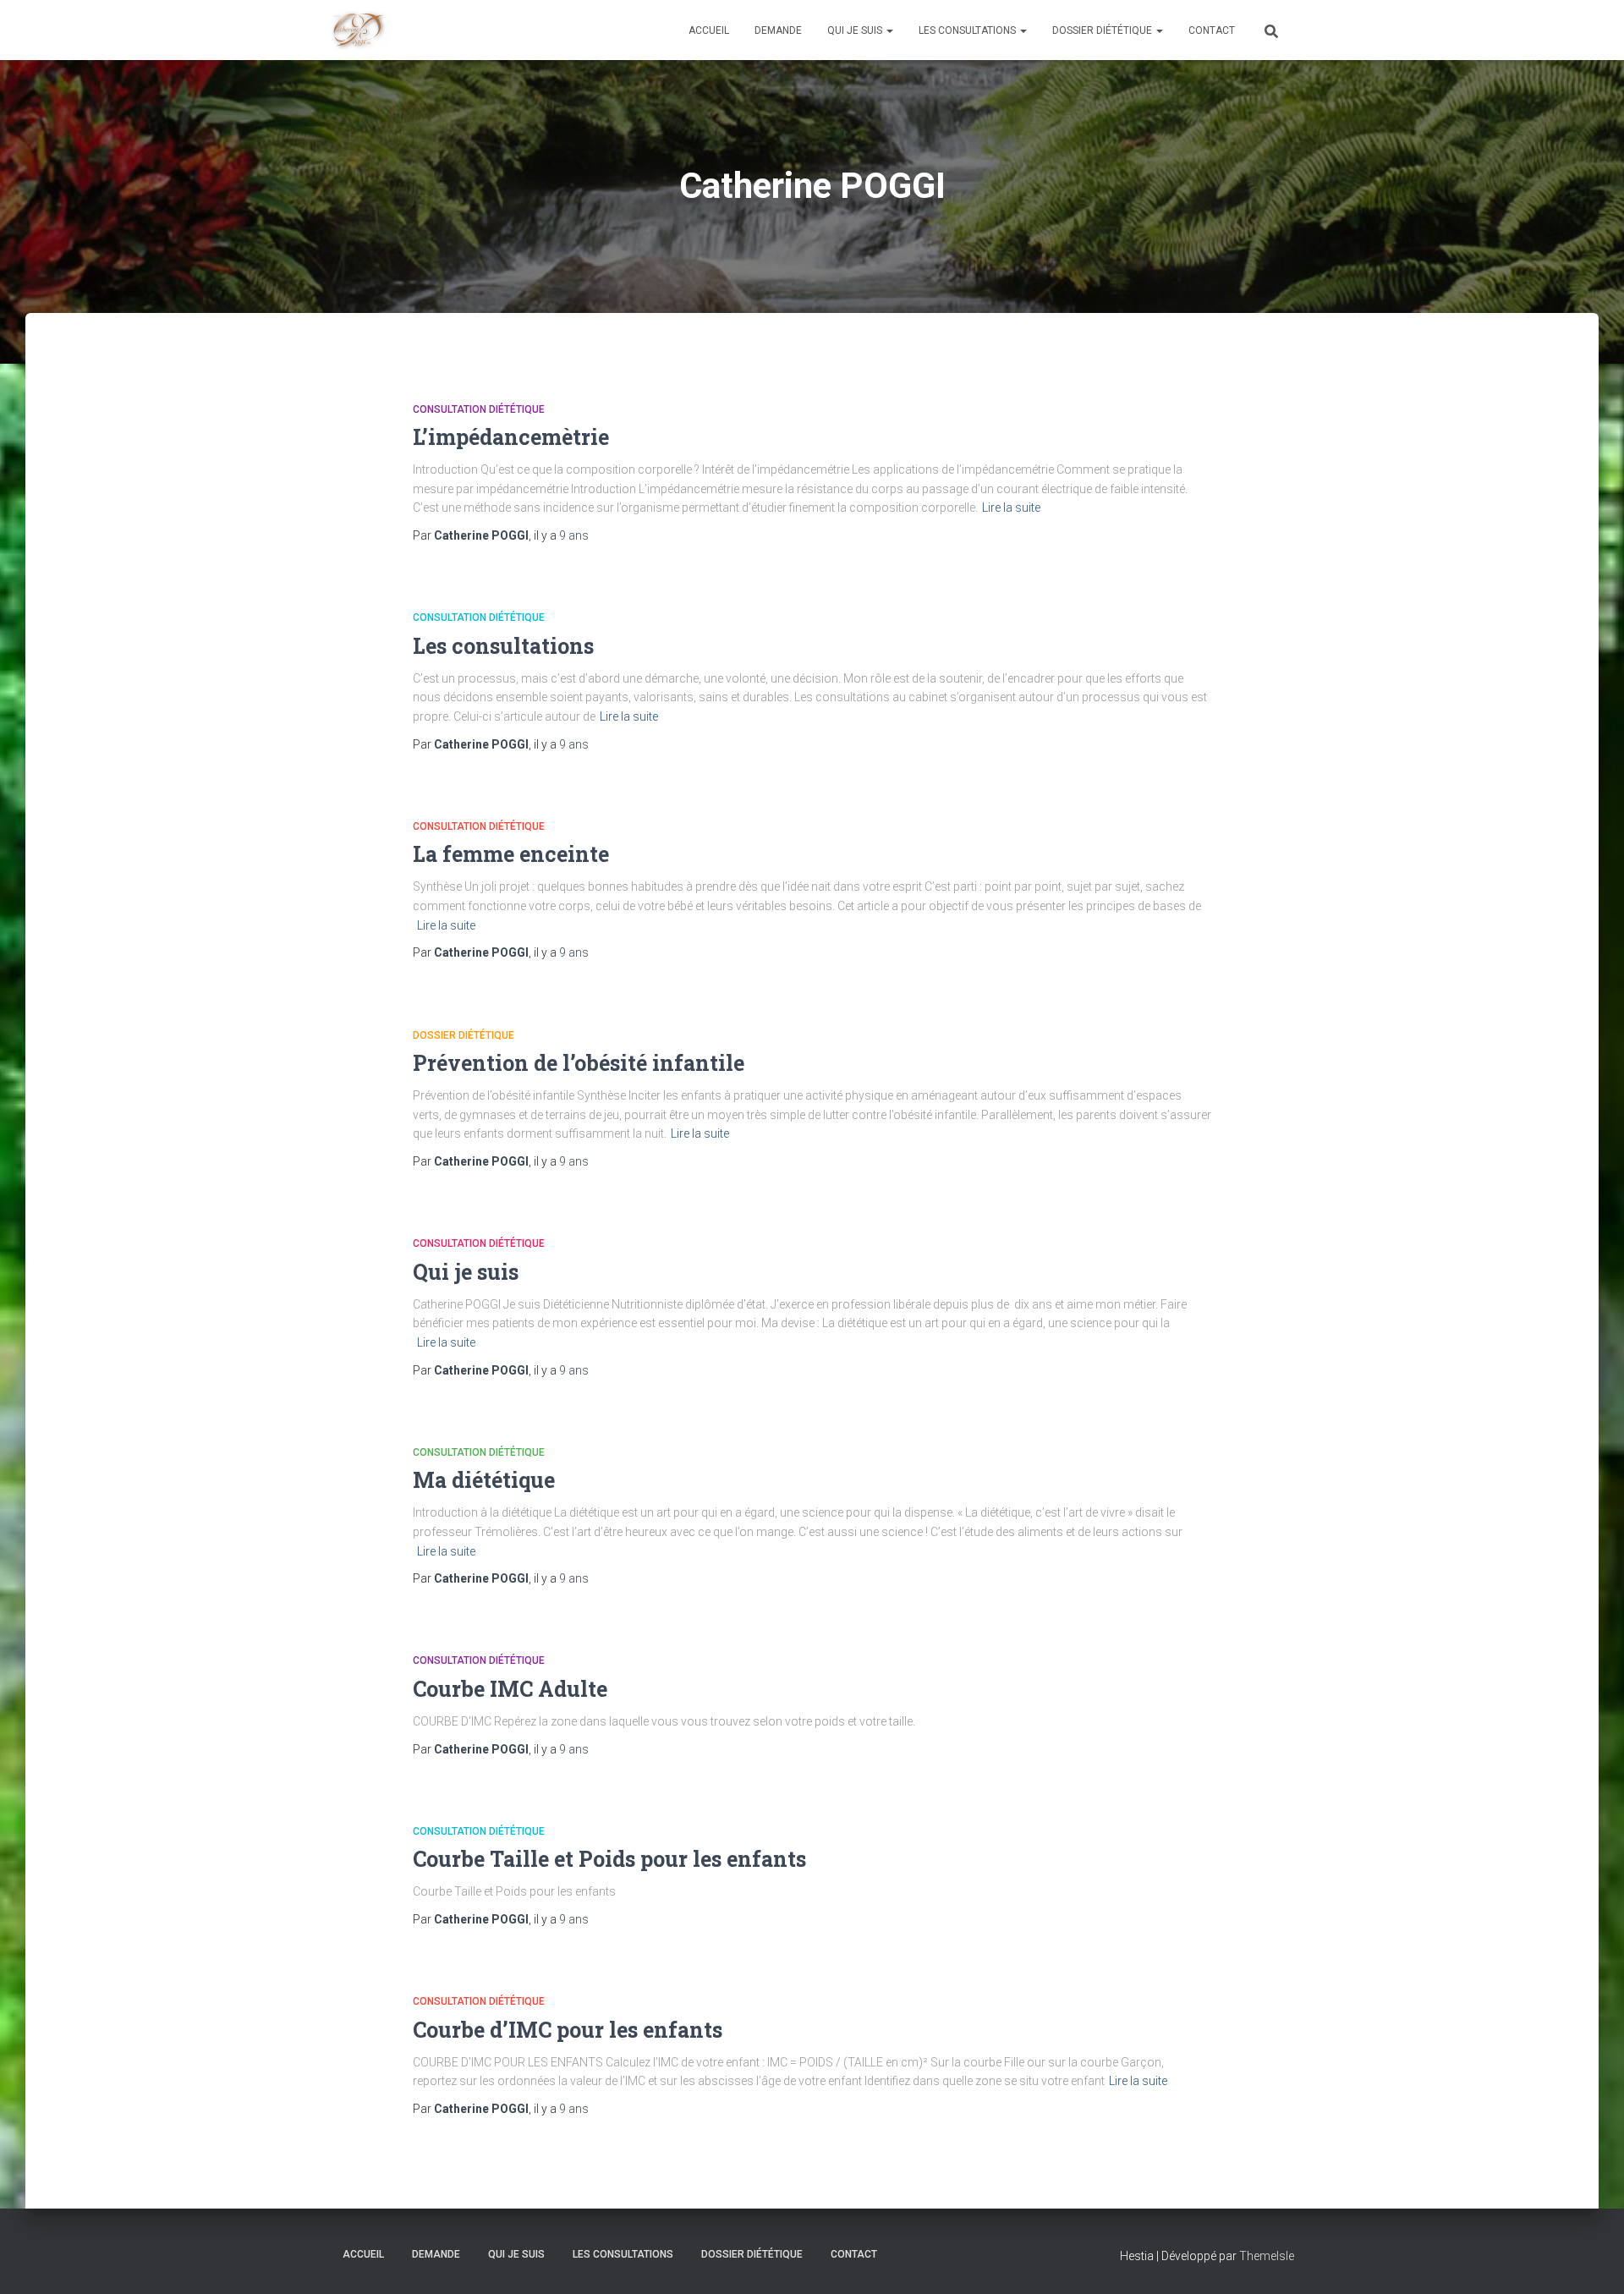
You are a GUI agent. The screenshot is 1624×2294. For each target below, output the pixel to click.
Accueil (709, 30)
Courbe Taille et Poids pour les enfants (609, 1859)
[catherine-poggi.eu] (359, 30)
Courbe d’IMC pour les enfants (568, 2030)
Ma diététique (484, 1480)
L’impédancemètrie (511, 437)
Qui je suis (856, 30)
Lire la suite (1011, 508)
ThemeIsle (1267, 2256)
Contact (1212, 30)
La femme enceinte (511, 854)
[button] (889, 30)
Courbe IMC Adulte (510, 1689)
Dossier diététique (1103, 30)
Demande (778, 30)
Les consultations (968, 30)
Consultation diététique (479, 409)
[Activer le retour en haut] (1591, 2260)
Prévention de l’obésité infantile (579, 1063)
